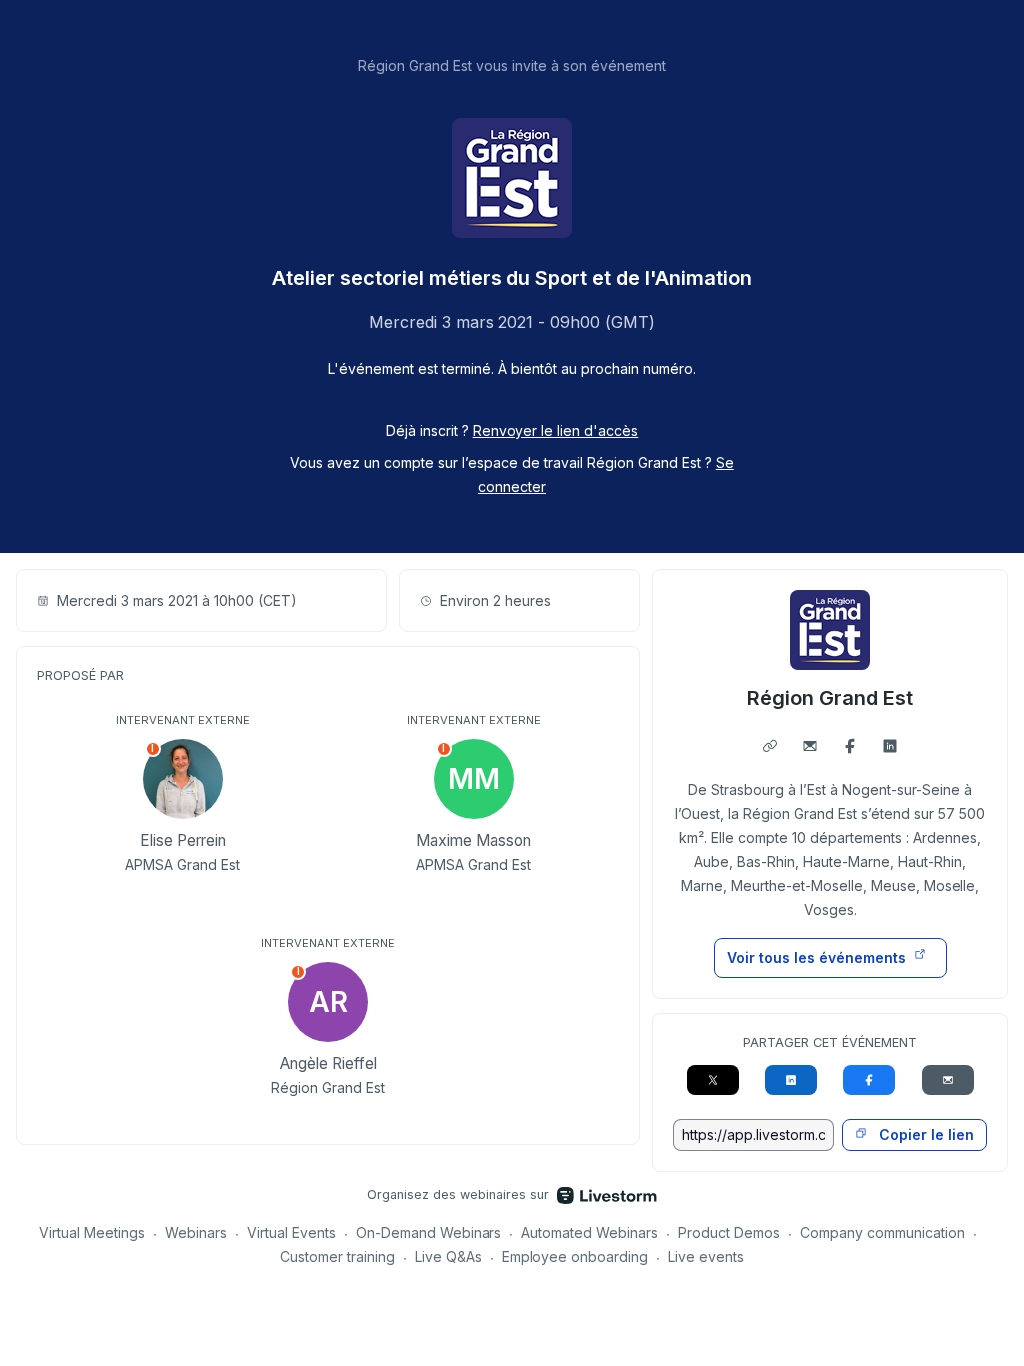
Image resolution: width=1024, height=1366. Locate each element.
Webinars (196, 1232)
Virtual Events (291, 1232)
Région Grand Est (830, 698)
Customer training (337, 1256)
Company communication (882, 1232)
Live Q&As (448, 1256)
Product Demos (729, 1232)
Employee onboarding (575, 1256)
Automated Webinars (589, 1232)
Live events (706, 1256)
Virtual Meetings (92, 1232)
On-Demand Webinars (429, 1232)
